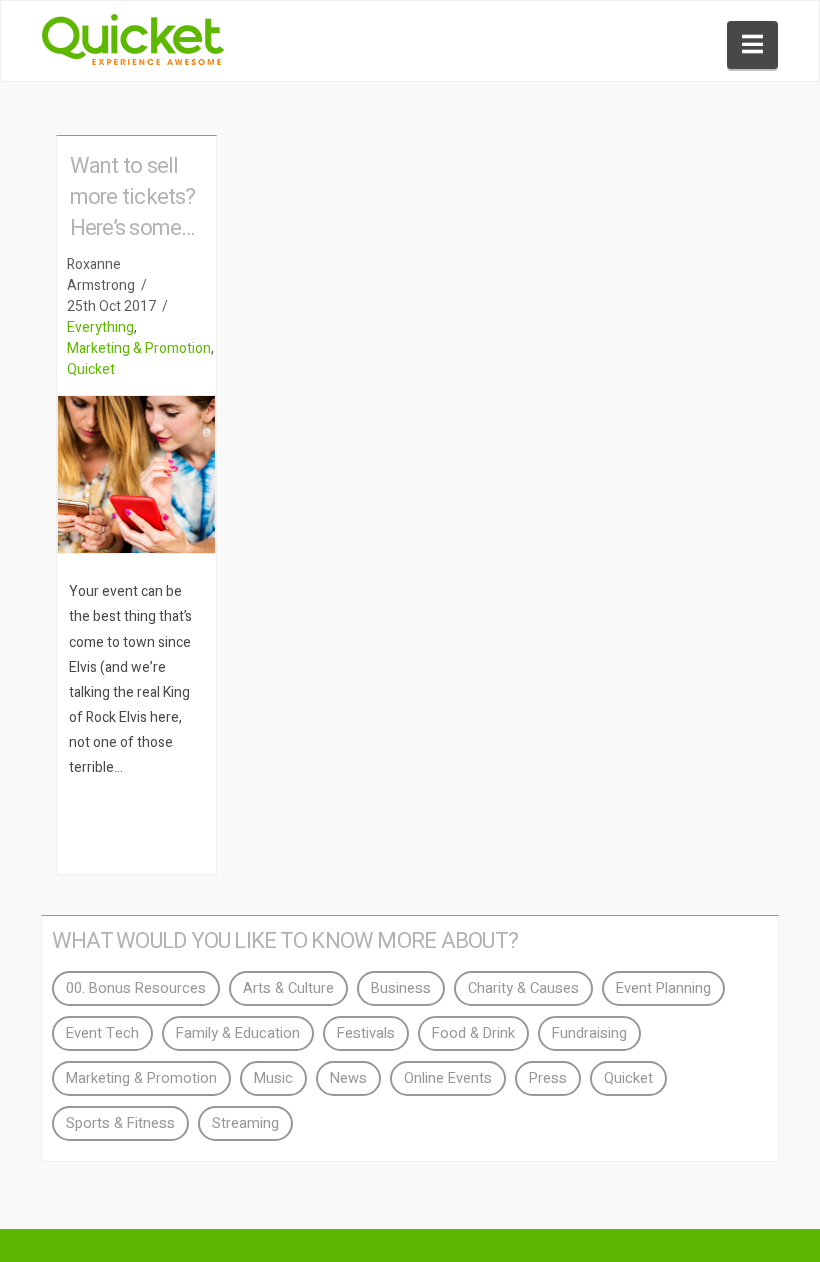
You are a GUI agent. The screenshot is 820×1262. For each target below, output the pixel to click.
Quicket (91, 369)
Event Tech (102, 1033)
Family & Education (238, 1033)
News (348, 1078)
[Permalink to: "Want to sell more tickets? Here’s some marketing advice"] (136, 474)
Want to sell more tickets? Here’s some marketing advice (133, 228)
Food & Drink (473, 1033)
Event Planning (663, 988)
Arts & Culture (288, 988)
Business (401, 988)
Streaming (245, 1123)
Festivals (366, 1033)
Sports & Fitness (120, 1123)
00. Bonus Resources (136, 988)
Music (273, 1078)
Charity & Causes (523, 988)
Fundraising (589, 1033)
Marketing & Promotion (139, 348)
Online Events (448, 1078)
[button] (752, 45)
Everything (100, 327)
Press (548, 1078)
